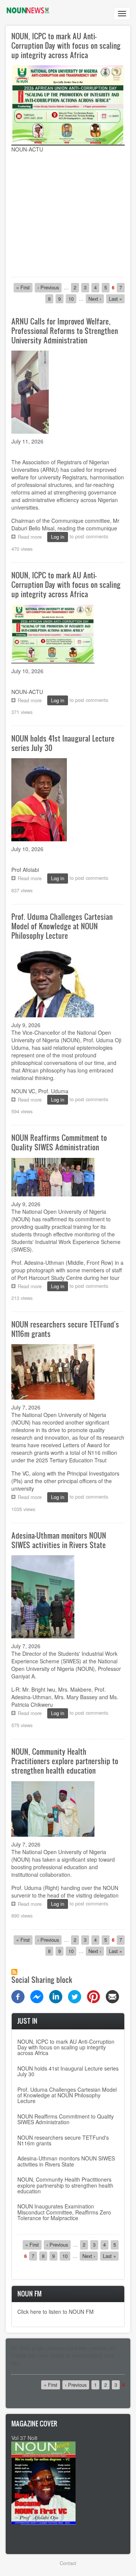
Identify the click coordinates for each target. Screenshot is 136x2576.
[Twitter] (75, 1996)
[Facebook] (18, 1996)
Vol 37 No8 (24, 2438)
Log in (58, 537)
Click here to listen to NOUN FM (56, 2312)
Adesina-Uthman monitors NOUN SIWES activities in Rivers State (66, 2161)
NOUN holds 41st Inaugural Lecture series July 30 (68, 2071)
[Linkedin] (56, 1996)
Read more (32, 537)
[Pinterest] (93, 1996)
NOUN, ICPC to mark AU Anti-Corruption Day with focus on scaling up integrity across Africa (66, 45)
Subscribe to (14, 1972)
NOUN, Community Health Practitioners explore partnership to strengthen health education (65, 2185)
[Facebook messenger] (37, 1996)
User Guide (51, 2355)
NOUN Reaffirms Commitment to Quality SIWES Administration (66, 2119)
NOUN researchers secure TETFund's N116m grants (63, 2140)
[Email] (112, 1996)
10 (72, 299)
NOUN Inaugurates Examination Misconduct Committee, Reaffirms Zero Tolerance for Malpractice (64, 2212)
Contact (68, 2563)
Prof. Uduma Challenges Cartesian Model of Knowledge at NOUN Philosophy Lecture (67, 2095)
